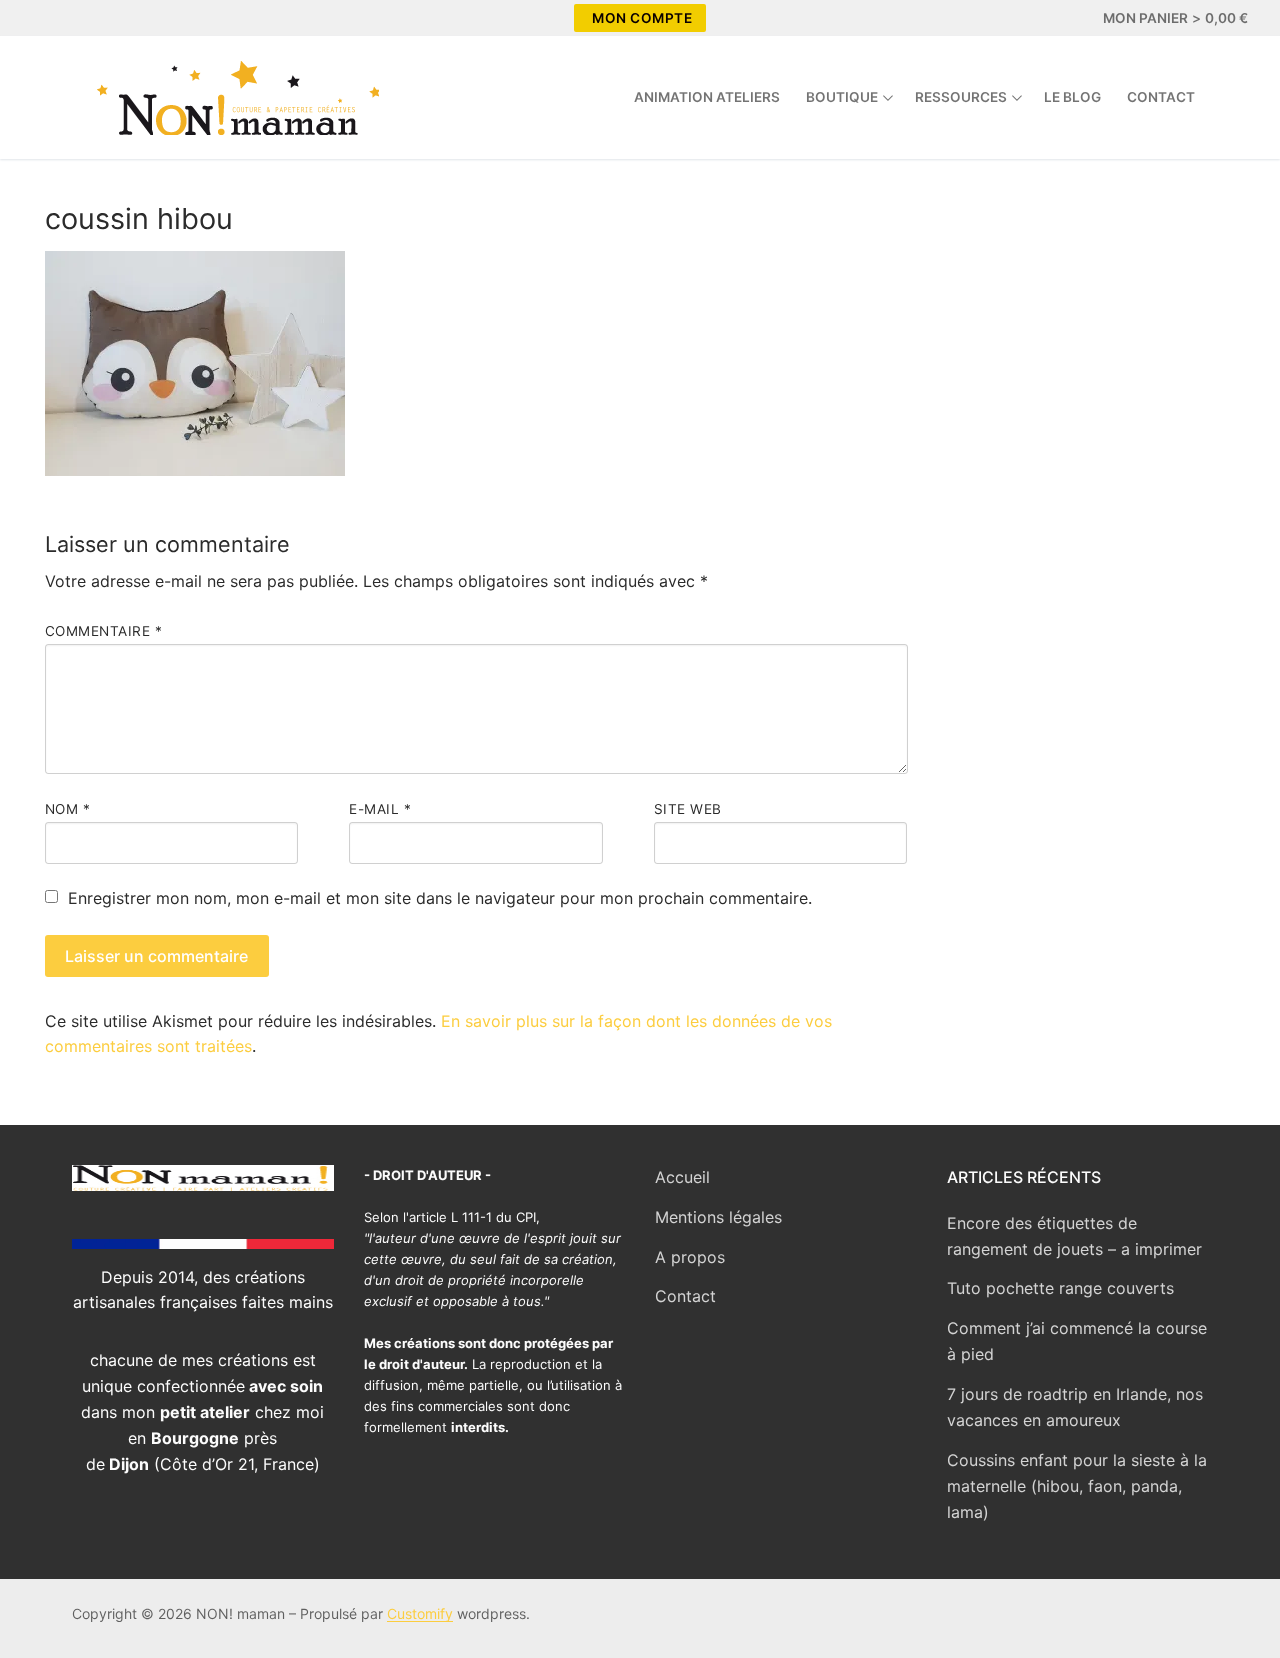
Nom (68, 809)
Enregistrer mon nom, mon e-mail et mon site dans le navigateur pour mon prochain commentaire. (440, 898)
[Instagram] (86, 18)
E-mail (380, 809)
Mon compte (642, 18)
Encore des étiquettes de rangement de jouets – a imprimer (1074, 1236)
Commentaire (104, 631)
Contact (685, 1296)
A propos (690, 1257)
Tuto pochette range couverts (1060, 1288)
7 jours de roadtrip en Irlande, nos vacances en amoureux (1075, 1407)
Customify (420, 1613)
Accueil (682, 1177)
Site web (688, 809)
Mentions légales (718, 1217)
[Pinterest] (122, 18)
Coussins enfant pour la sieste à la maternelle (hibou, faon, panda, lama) (1077, 1486)
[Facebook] (50, 18)
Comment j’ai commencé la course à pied (1077, 1341)
